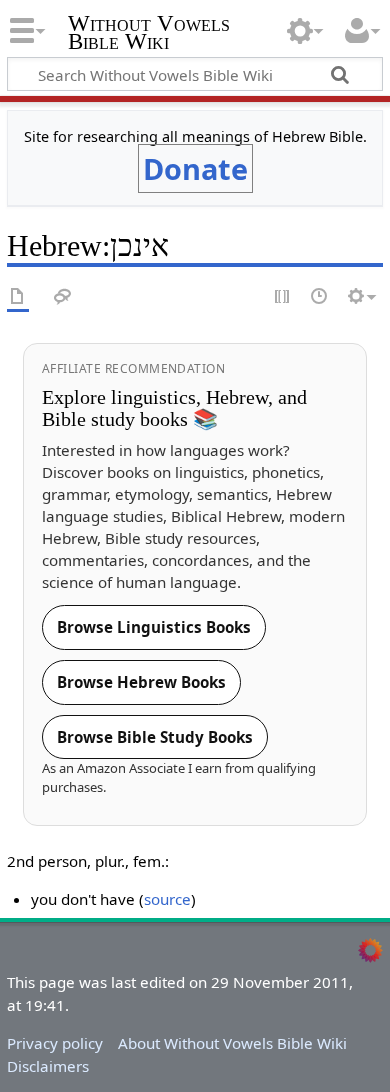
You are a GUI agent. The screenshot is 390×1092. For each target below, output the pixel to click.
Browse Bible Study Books (155, 737)
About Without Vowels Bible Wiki (232, 1043)
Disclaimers (48, 1066)
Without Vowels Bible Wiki (149, 34)
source (167, 899)
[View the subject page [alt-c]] (18, 297)
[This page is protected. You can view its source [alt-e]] (283, 297)
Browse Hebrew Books (141, 682)
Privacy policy (55, 1043)
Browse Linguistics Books (154, 627)
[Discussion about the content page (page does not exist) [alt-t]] (63, 297)
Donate (195, 168)
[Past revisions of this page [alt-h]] (320, 297)
